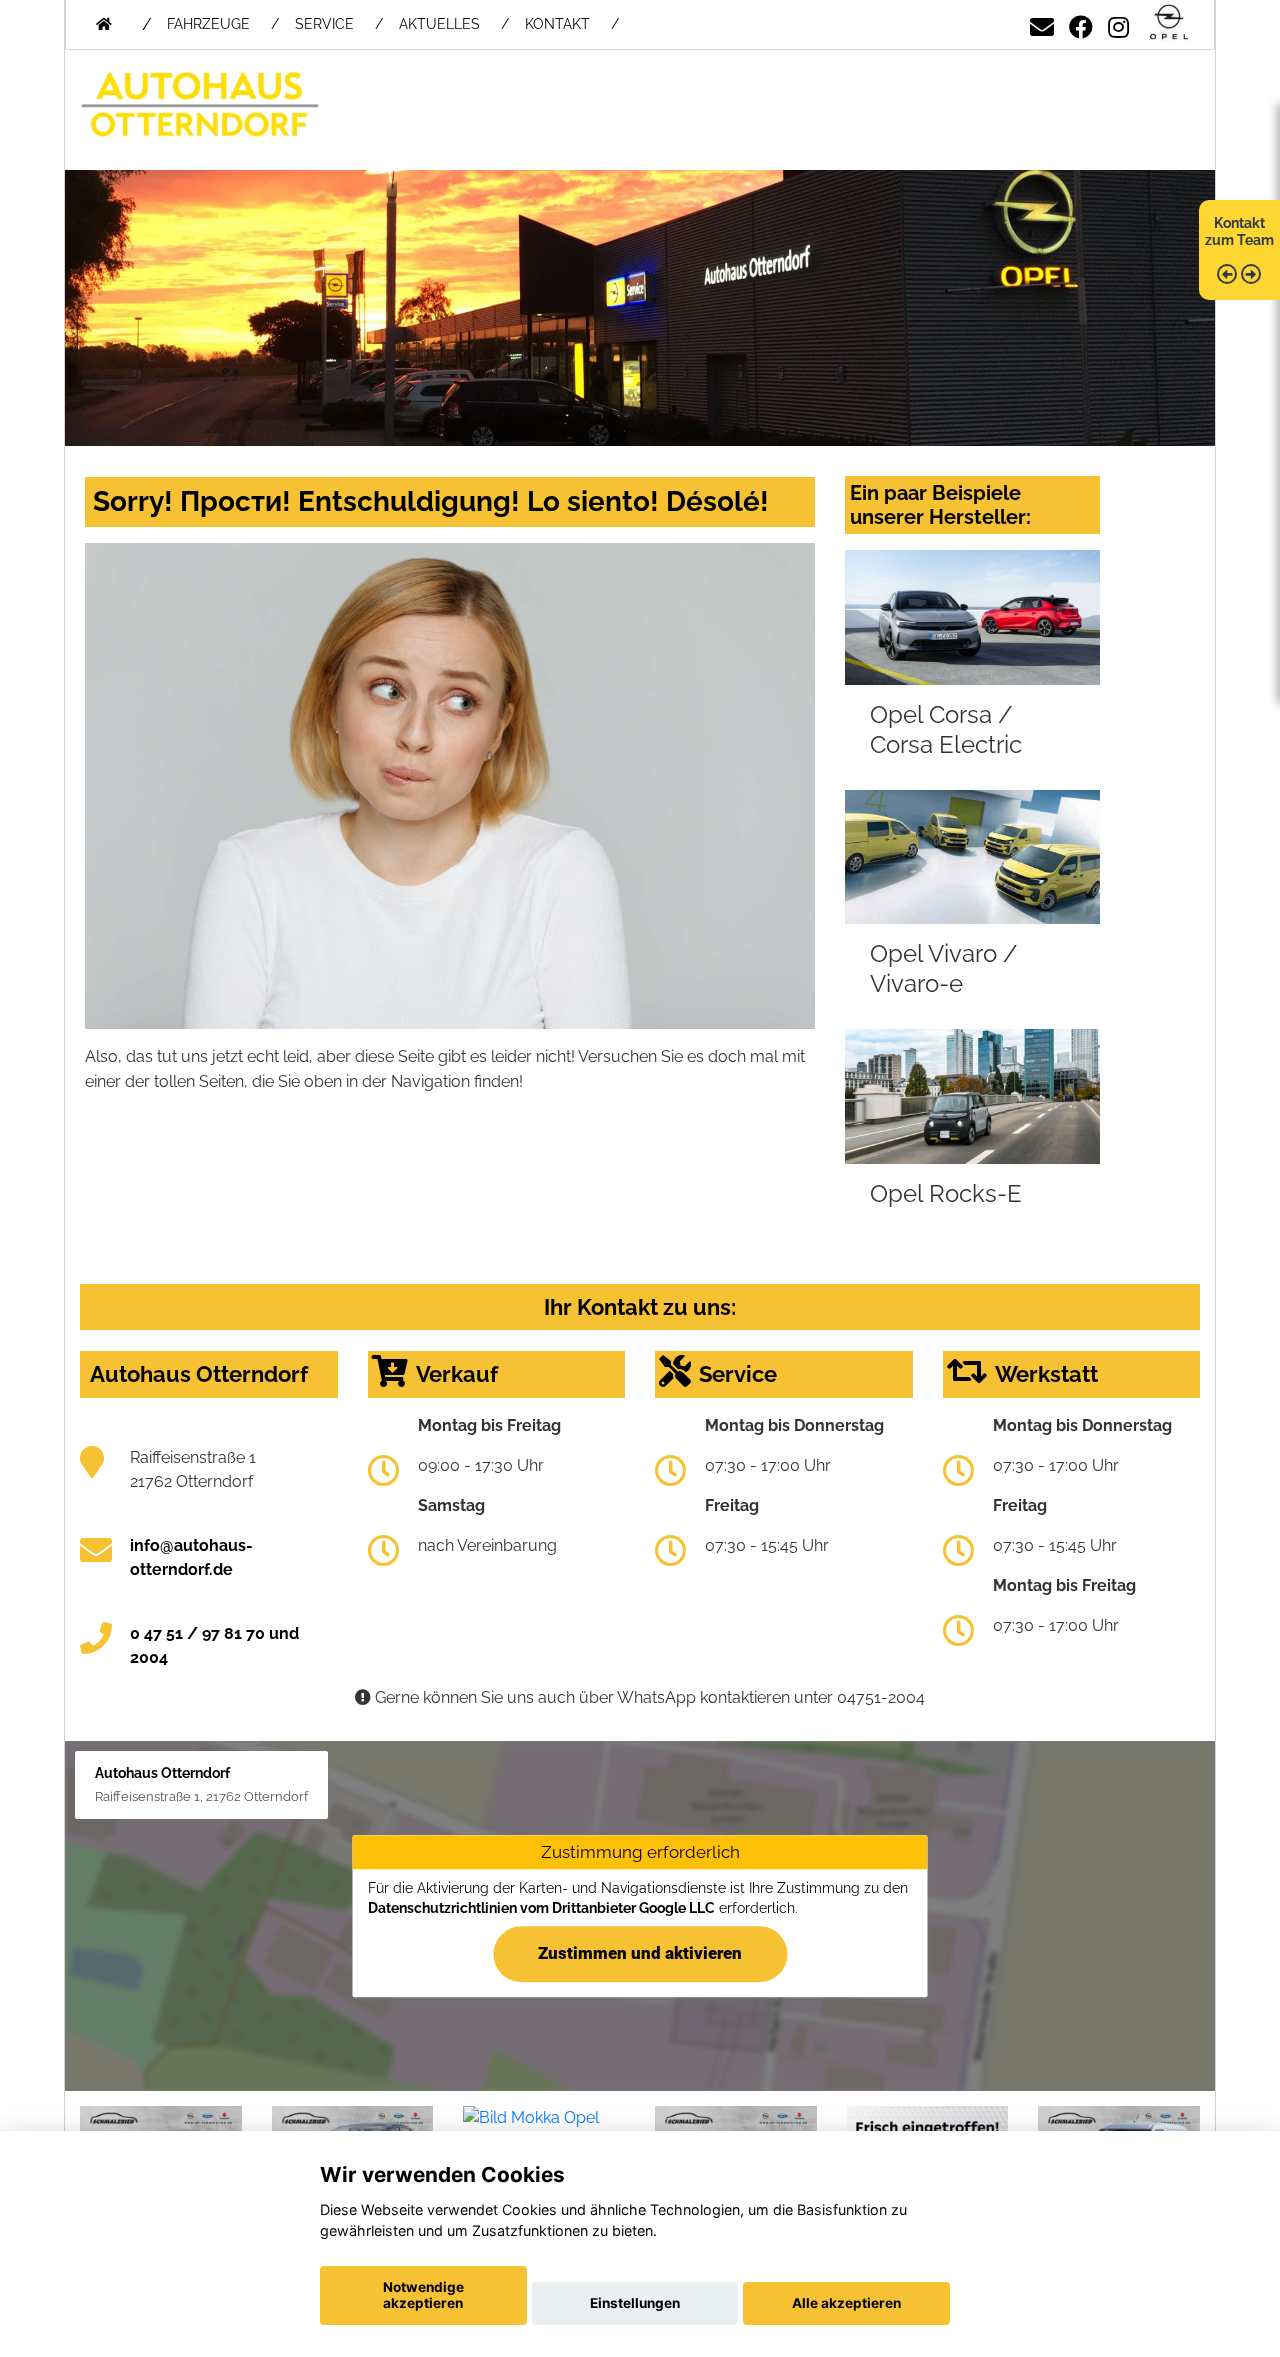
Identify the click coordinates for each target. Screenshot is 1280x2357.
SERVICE (324, 24)
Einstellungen (635, 2303)
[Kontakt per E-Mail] (1042, 23)
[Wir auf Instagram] (1118, 23)
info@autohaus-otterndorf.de (191, 1557)
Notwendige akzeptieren (423, 2295)
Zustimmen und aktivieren (640, 1953)
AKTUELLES (439, 24)
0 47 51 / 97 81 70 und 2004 (214, 1645)
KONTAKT (557, 24)
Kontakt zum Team (1239, 231)
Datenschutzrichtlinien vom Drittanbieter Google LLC (541, 1908)
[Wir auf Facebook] (1081, 23)
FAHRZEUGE (208, 24)
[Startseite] (1169, 23)
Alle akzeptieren (846, 2303)
